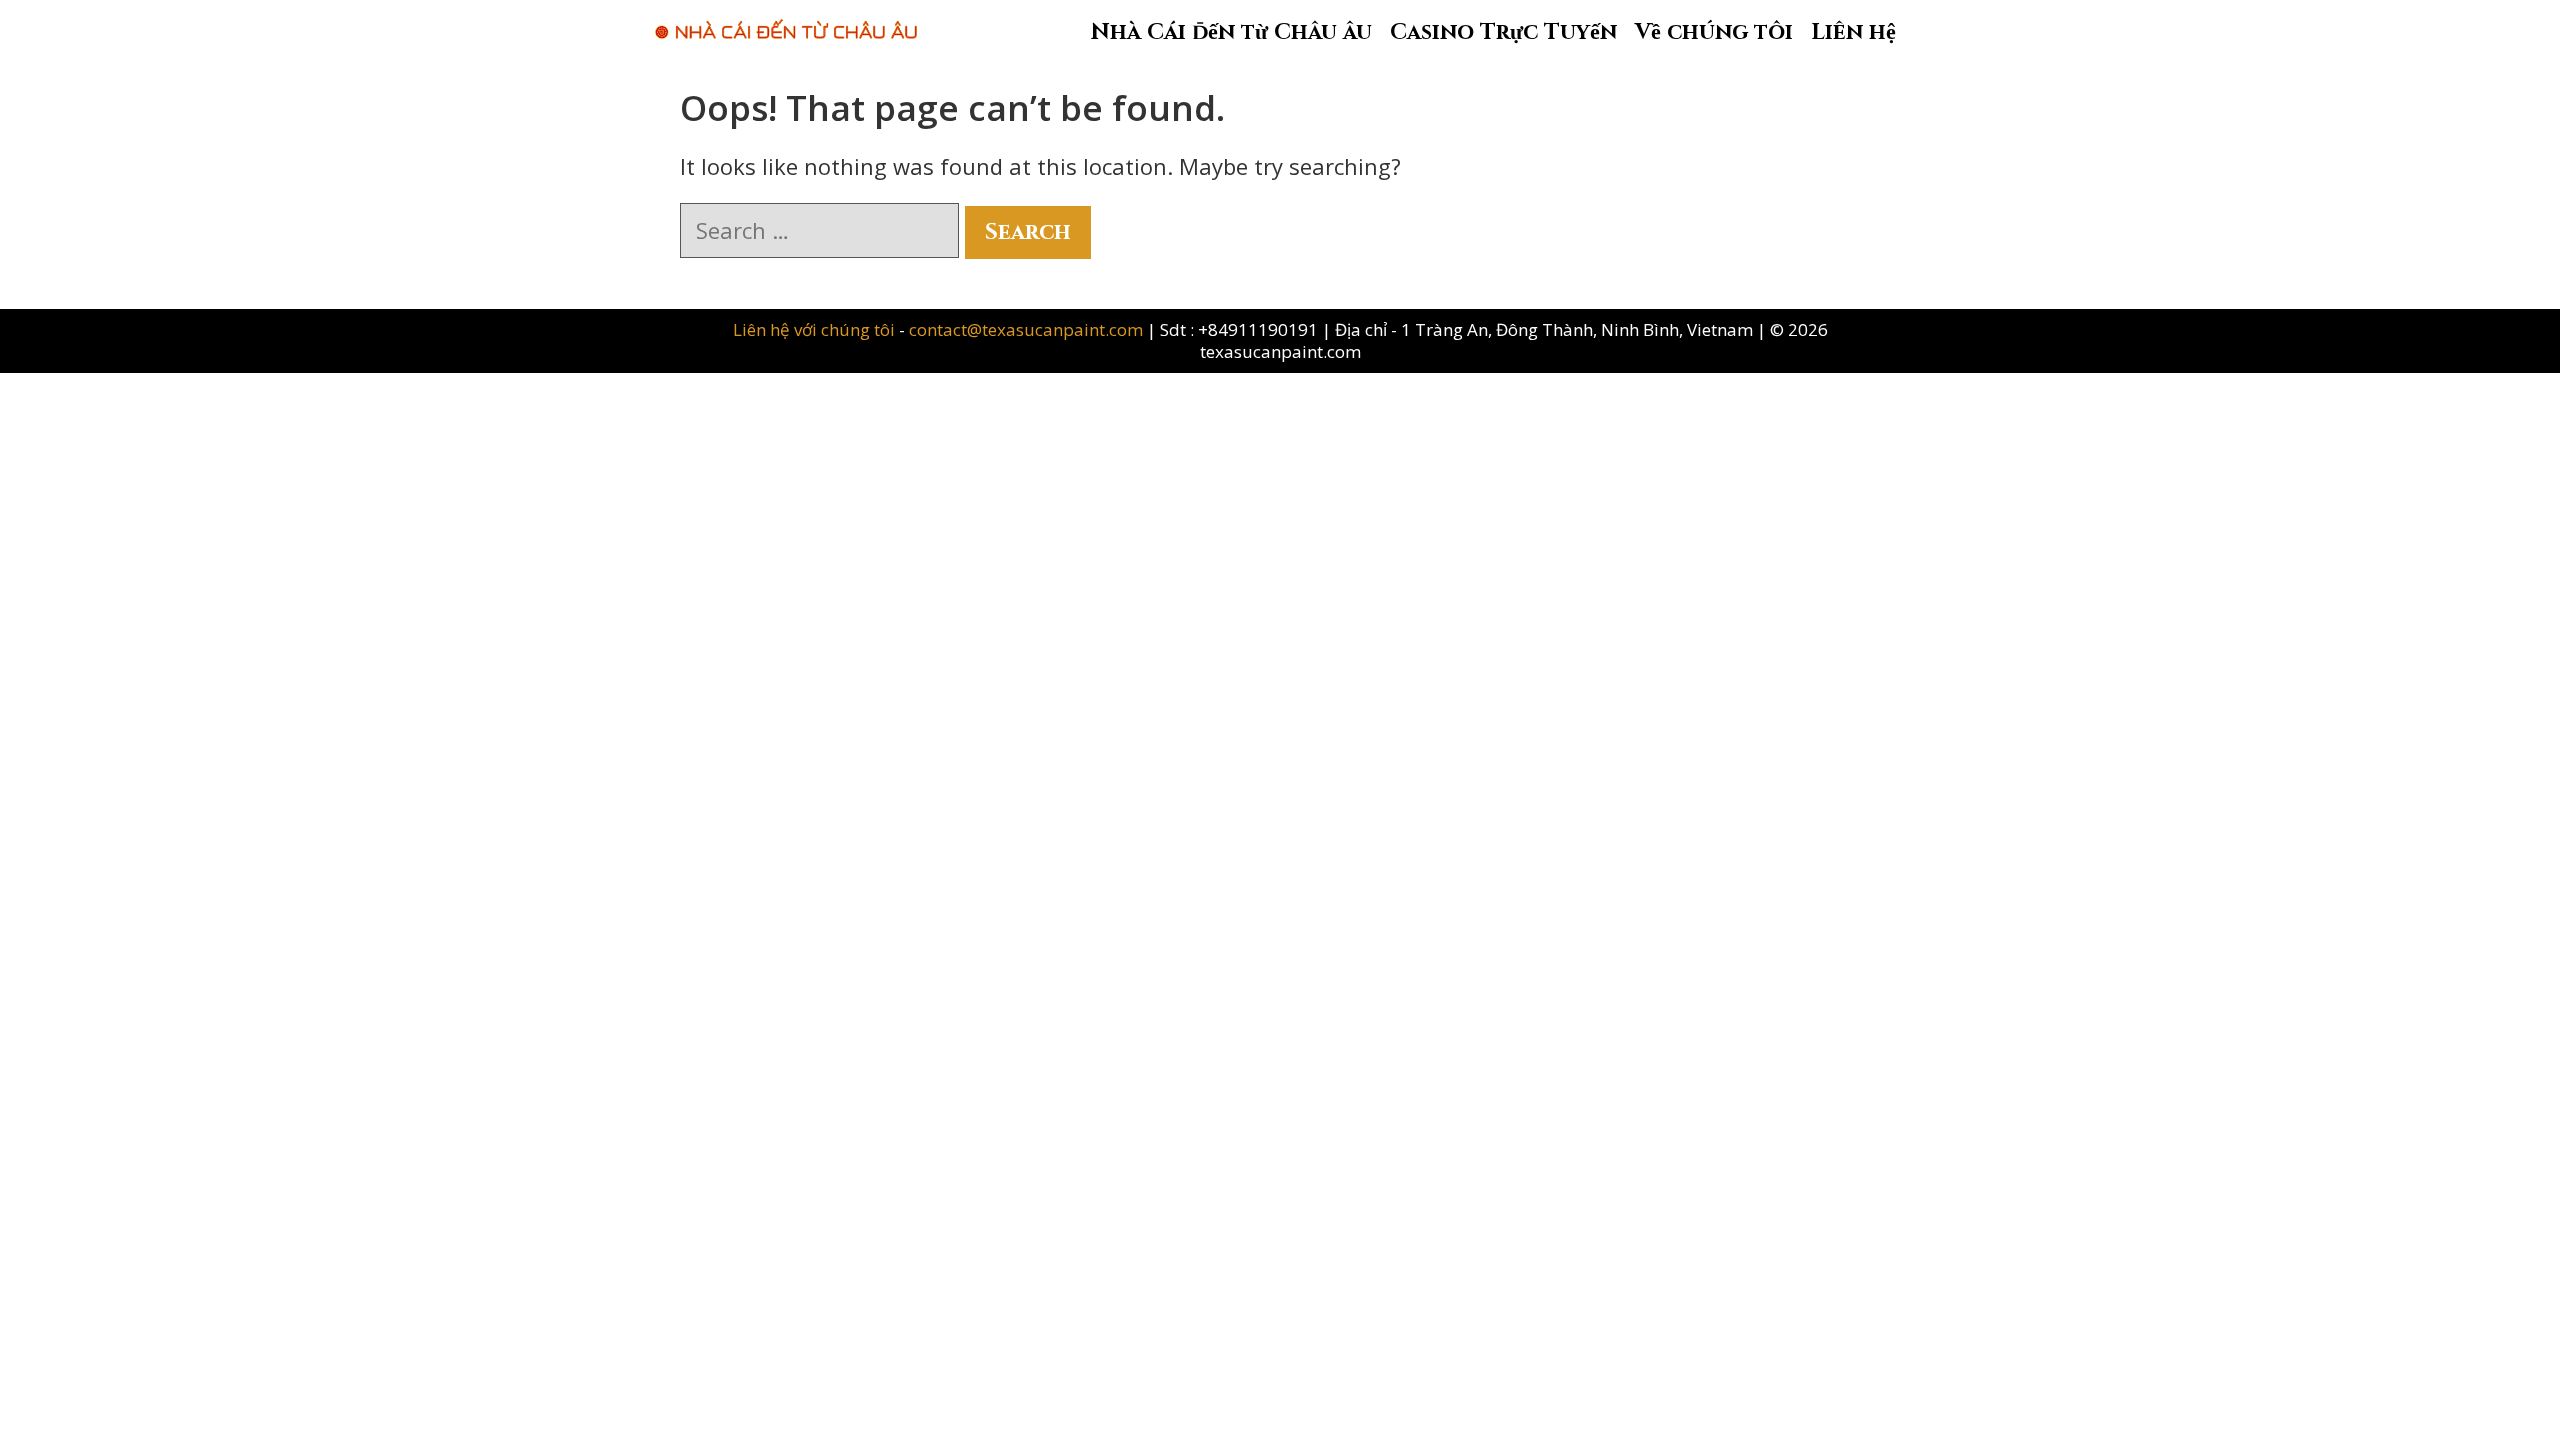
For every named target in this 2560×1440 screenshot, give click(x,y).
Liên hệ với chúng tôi (816, 329)
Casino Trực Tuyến (1503, 32)
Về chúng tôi (1714, 32)
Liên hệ (1853, 32)
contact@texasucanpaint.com (1026, 329)
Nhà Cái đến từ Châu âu (1231, 32)
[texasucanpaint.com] (786, 19)
